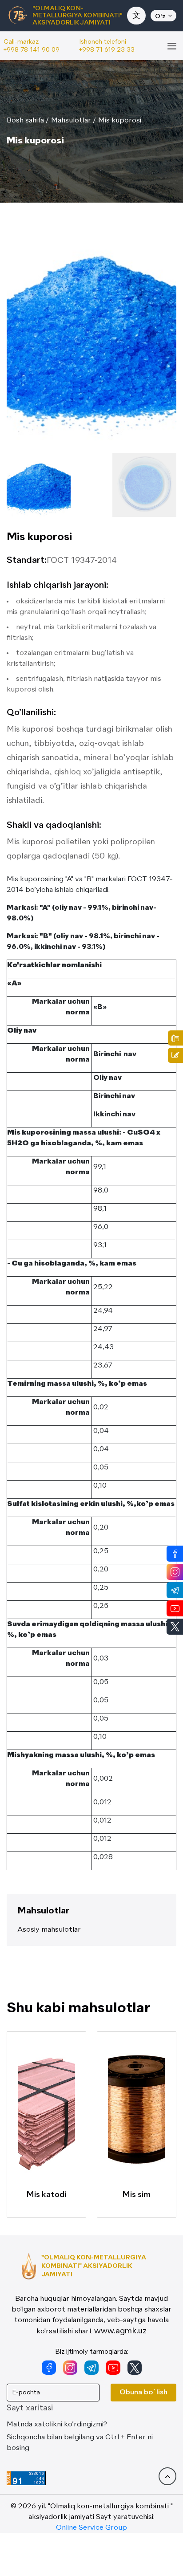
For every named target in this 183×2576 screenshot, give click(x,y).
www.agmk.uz (120, 2331)
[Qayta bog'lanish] (175, 1055)
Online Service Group (91, 2528)
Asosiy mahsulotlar (49, 1930)
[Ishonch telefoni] (175, 1038)
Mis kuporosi (120, 121)
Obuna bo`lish (143, 2393)
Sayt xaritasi (30, 2408)
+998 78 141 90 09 (32, 50)
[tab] (39, 485)
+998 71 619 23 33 (107, 50)
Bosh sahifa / (28, 121)
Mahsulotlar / (74, 121)
